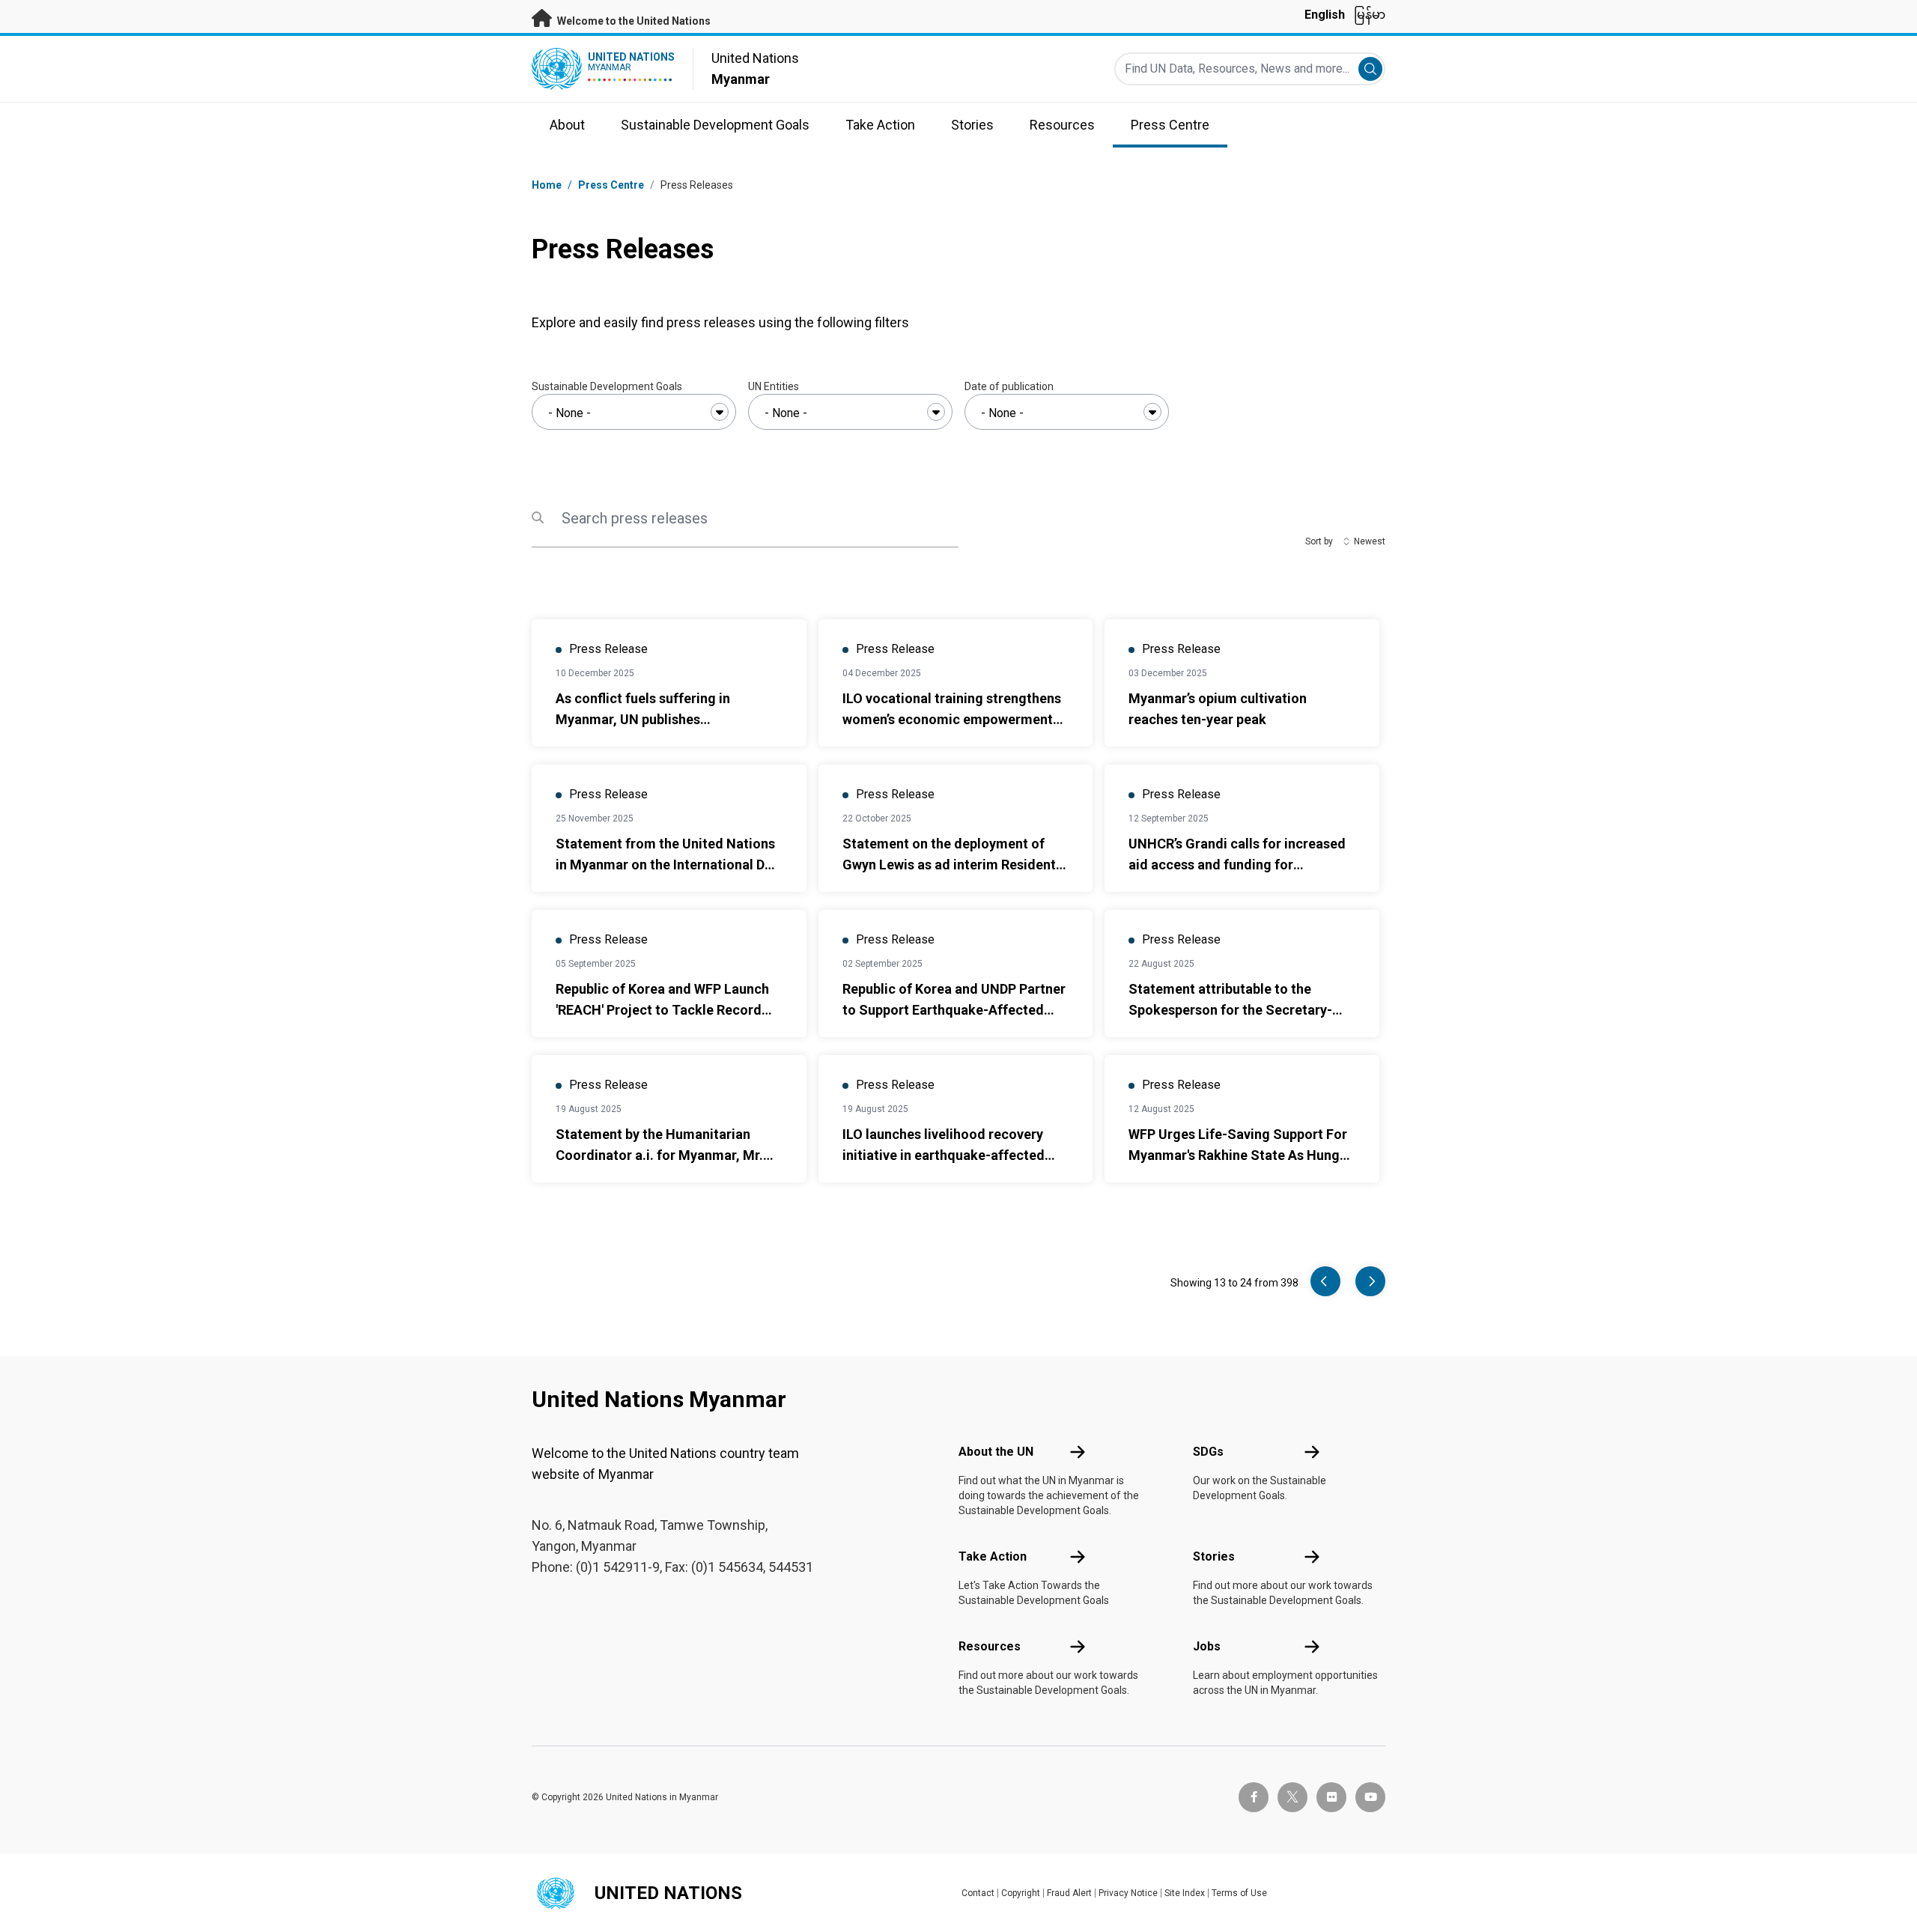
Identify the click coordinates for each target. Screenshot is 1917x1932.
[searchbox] (634, 413)
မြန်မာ (1370, 15)
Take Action (993, 1556)
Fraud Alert (1069, 1893)
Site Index (1185, 1893)
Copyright (1021, 1893)
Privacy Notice (1128, 1893)
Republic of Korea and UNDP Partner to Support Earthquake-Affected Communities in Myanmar (954, 1010)
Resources (990, 1646)
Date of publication (1009, 386)
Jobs (1207, 1646)
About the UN (996, 1452)
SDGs (1208, 1452)
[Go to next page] (1370, 1281)
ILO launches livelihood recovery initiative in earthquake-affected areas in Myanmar (944, 1155)
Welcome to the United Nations (633, 21)
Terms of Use (1239, 1893)
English (1325, 15)
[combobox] (634, 412)
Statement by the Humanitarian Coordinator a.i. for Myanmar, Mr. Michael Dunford (659, 1155)
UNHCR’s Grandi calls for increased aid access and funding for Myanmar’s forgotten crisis (1237, 865)
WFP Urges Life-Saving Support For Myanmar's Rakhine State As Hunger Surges (1240, 1155)
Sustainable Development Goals (607, 386)
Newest (1370, 541)
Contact (978, 1893)
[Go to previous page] (1325, 1281)
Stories (1214, 1556)
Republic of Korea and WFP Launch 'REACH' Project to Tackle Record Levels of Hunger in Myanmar (662, 1010)
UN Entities (774, 386)
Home (547, 185)
